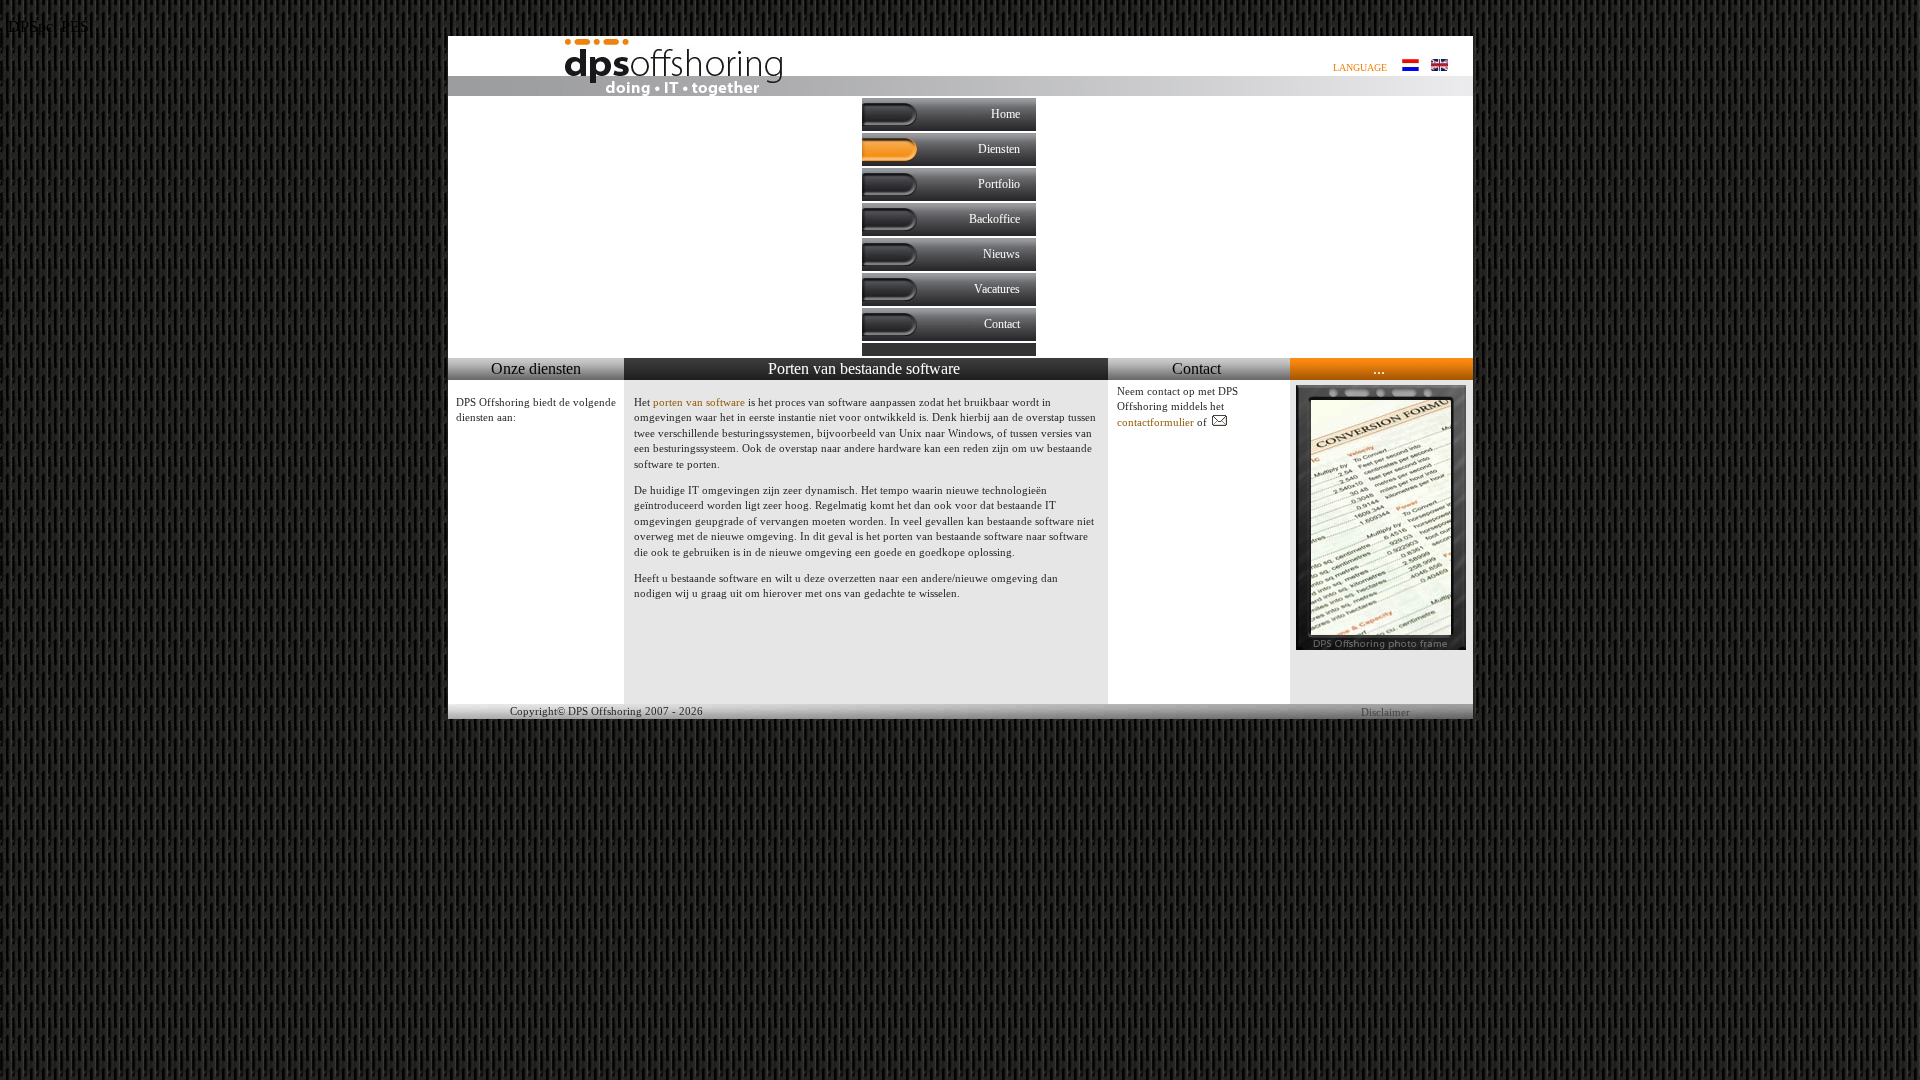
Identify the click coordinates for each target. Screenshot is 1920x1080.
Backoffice (994, 219)
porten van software (699, 402)
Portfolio (999, 184)
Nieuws (1001, 254)
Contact (1002, 324)
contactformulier (1155, 422)
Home (1005, 114)
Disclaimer (1385, 712)
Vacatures (997, 289)
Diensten (999, 149)
